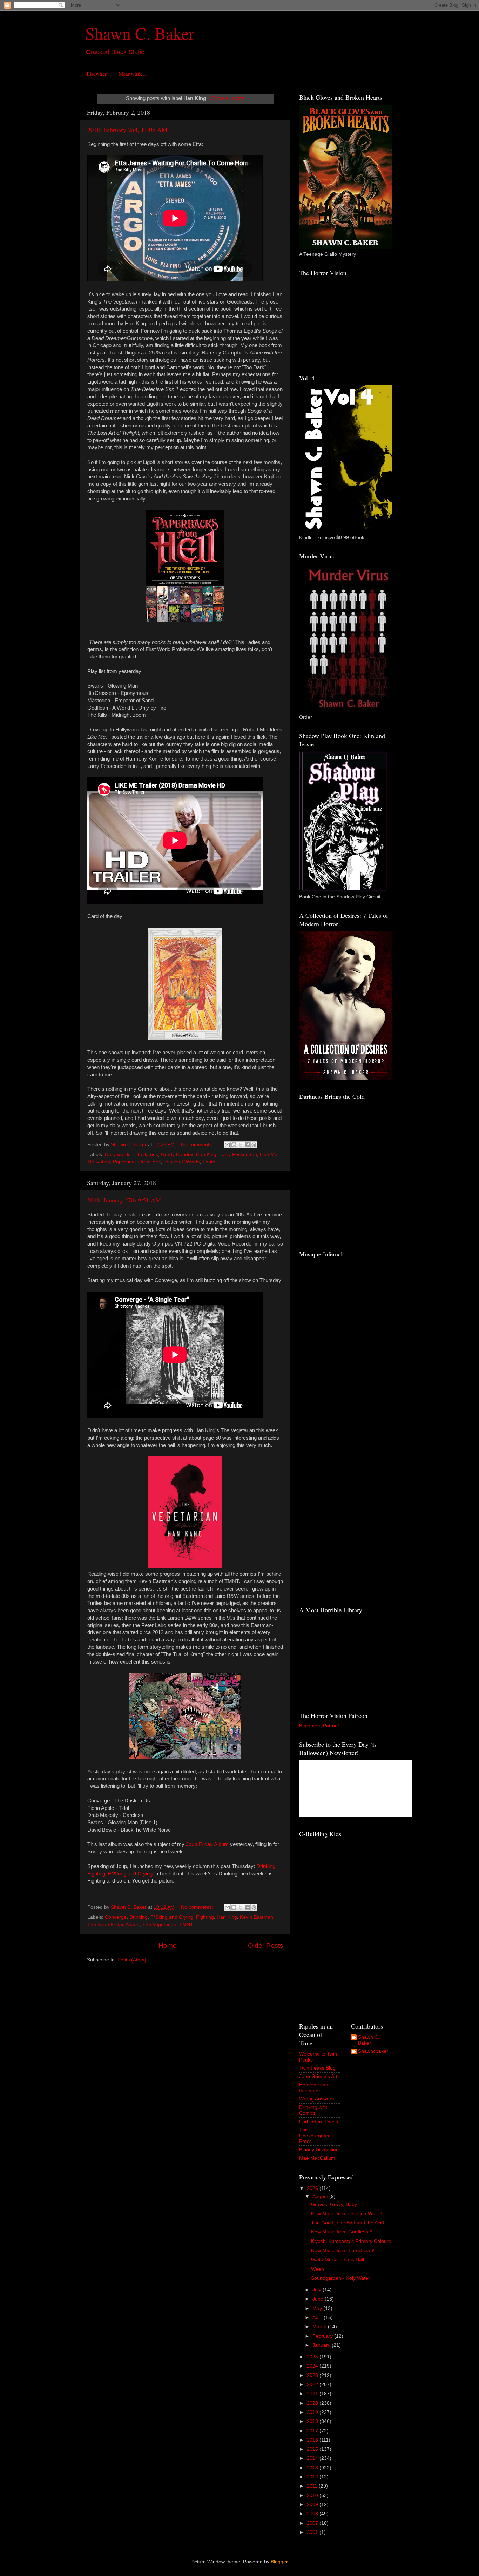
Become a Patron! (319, 1726)
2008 (313, 2514)
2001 (313, 2532)
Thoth (209, 1162)
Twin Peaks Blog (317, 2068)
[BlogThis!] (234, 1145)
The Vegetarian (159, 1924)
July (318, 2290)
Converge (116, 1917)
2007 (313, 2523)
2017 (313, 2431)
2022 (313, 2385)
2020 (313, 2403)
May (318, 2308)
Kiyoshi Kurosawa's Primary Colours (351, 2241)
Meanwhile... (133, 74)
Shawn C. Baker (140, 33)
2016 (313, 2440)
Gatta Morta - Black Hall (338, 2260)
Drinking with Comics (313, 2110)
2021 (313, 2394)
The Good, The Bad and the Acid (348, 2223)
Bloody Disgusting (319, 2150)
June (319, 2299)
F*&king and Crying (172, 1917)
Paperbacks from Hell (137, 1162)
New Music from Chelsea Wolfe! (346, 2214)
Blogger (279, 2562)
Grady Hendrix (177, 1154)
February (323, 2336)
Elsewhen (97, 74)
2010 (313, 2495)
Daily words (118, 1154)
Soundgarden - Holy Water (340, 2278)
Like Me (269, 1154)
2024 (313, 2366)
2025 (313, 2357)
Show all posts (228, 98)
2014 (313, 2458)
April (318, 2318)
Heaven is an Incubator (314, 2088)
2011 (313, 2486)
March (320, 2327)
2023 (313, 2375)
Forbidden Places (319, 2122)
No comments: (198, 1145)
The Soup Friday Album (113, 1924)
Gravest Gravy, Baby (334, 2205)
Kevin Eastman (257, 1917)
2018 (313, 2421)
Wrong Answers (316, 2099)
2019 (313, 2412)
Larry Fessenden (238, 1154)
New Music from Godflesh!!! (342, 2232)
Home (168, 1946)
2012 (313, 2477)
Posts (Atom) (132, 1960)
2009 (313, 2505)
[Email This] (227, 1145)
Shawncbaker (373, 2051)
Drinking (139, 1917)
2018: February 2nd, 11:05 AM (127, 130)
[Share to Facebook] (247, 1145)
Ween (318, 2269)
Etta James (146, 1154)
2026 (313, 2188)
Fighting (205, 1917)
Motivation (99, 1162)
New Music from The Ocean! (343, 2250)
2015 (313, 2449)
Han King (206, 1154)
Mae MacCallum (317, 2158)
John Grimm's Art (318, 2076)
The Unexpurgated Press (315, 2135)
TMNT (186, 1924)
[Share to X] (241, 1145)
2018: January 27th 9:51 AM (124, 1200)
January (322, 2345)
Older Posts (266, 1946)
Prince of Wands (181, 1162)
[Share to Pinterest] (254, 1145)
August (321, 2196)
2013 (313, 2468)
